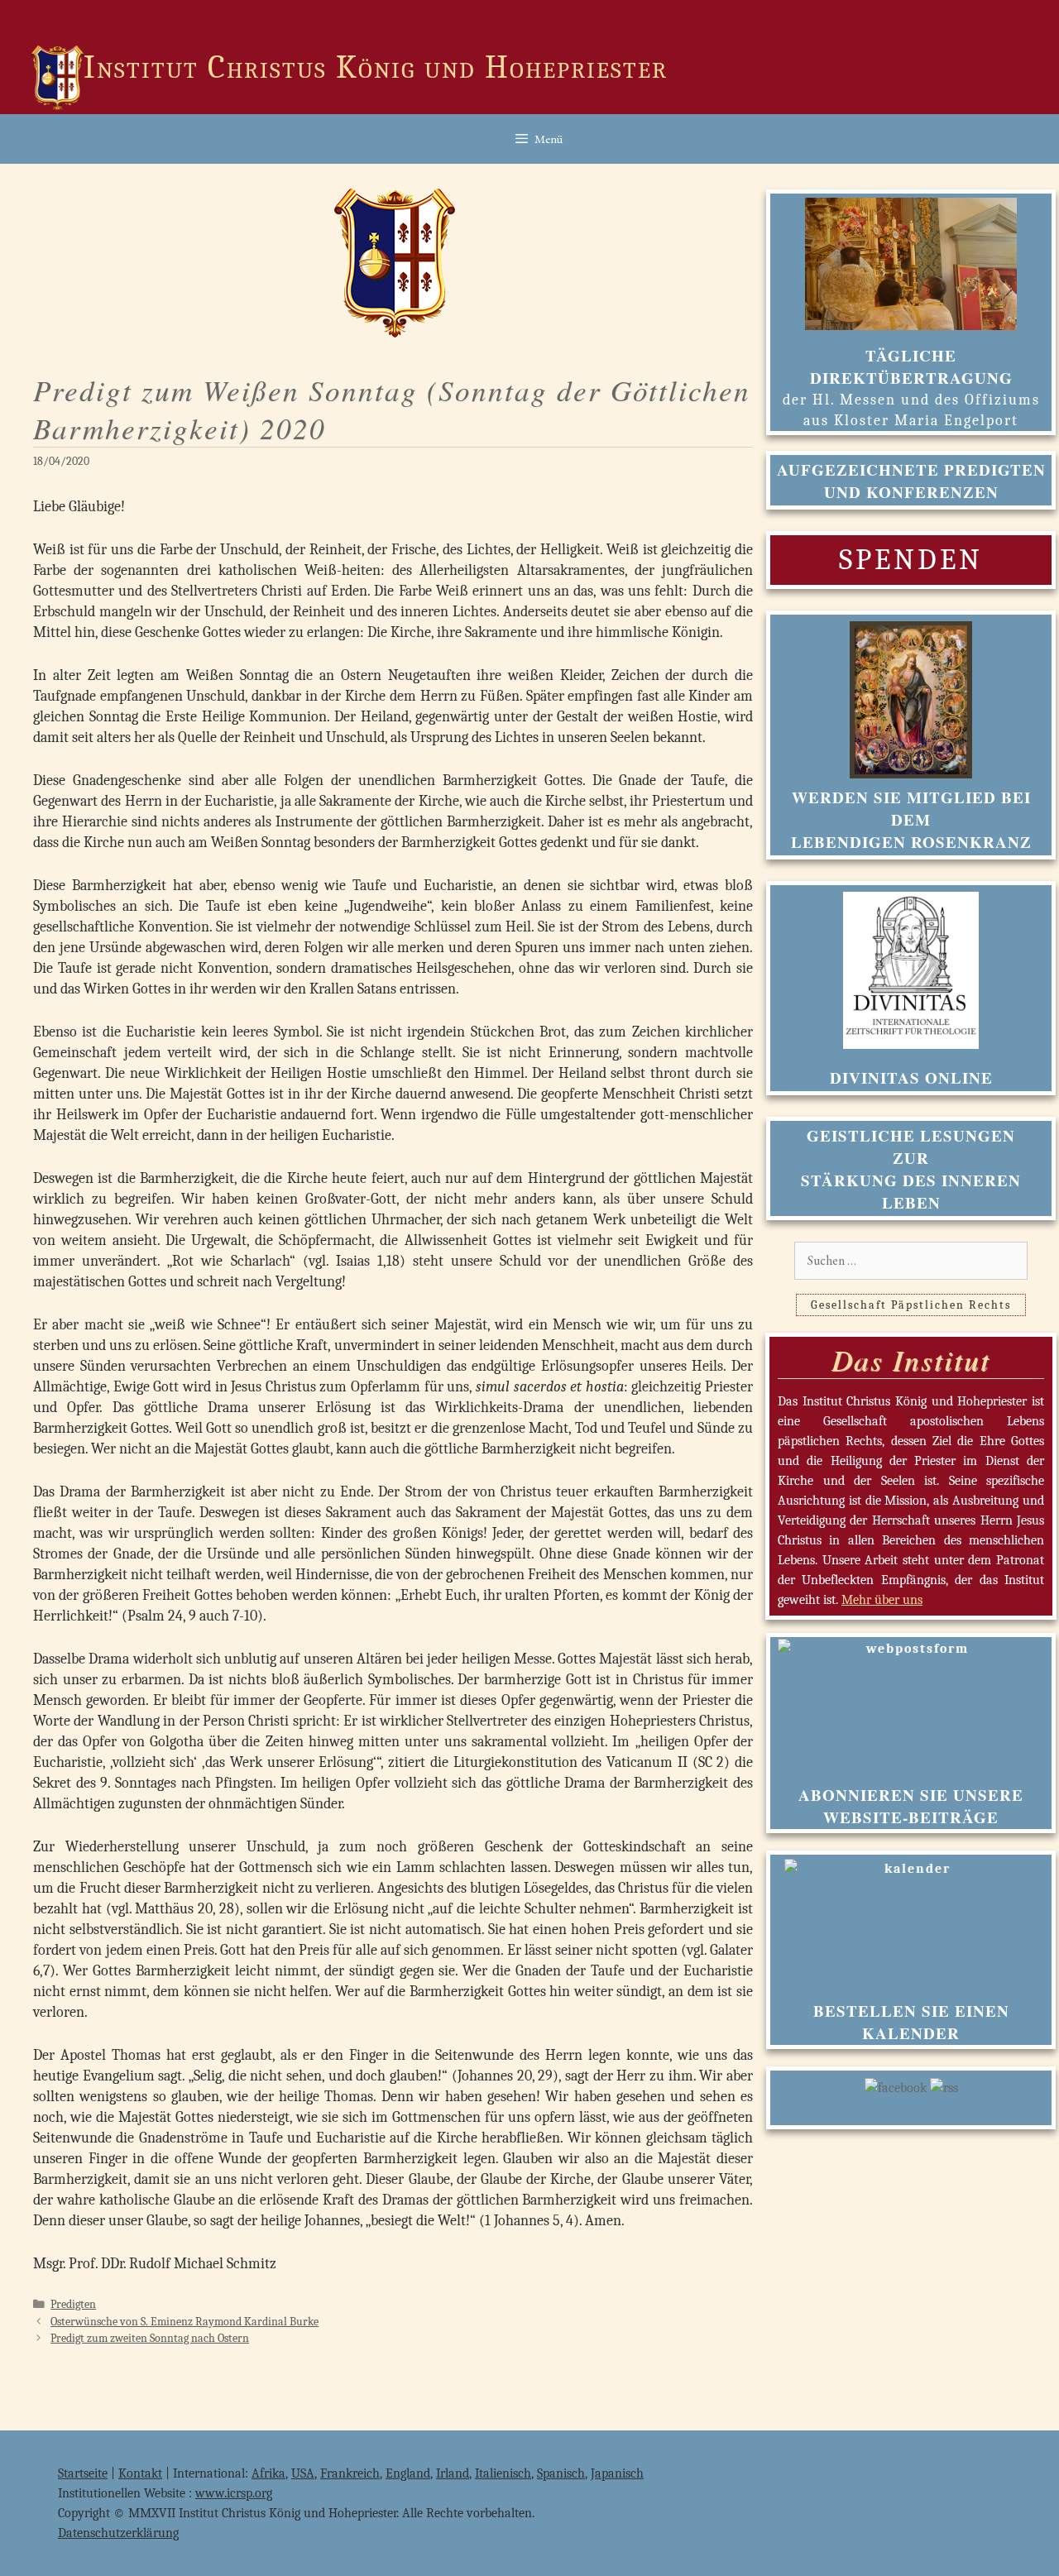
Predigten (73, 2304)
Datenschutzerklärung (118, 2533)
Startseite (83, 2473)
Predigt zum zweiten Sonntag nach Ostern (150, 2338)
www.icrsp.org (234, 2493)
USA (303, 2473)
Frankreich (350, 2473)
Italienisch (503, 2473)
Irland (453, 2473)
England (408, 2473)
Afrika (268, 2473)
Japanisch (617, 2473)
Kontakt (140, 2473)
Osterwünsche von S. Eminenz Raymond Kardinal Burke (184, 2322)
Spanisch (561, 2473)
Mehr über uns (882, 1600)
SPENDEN (911, 560)
